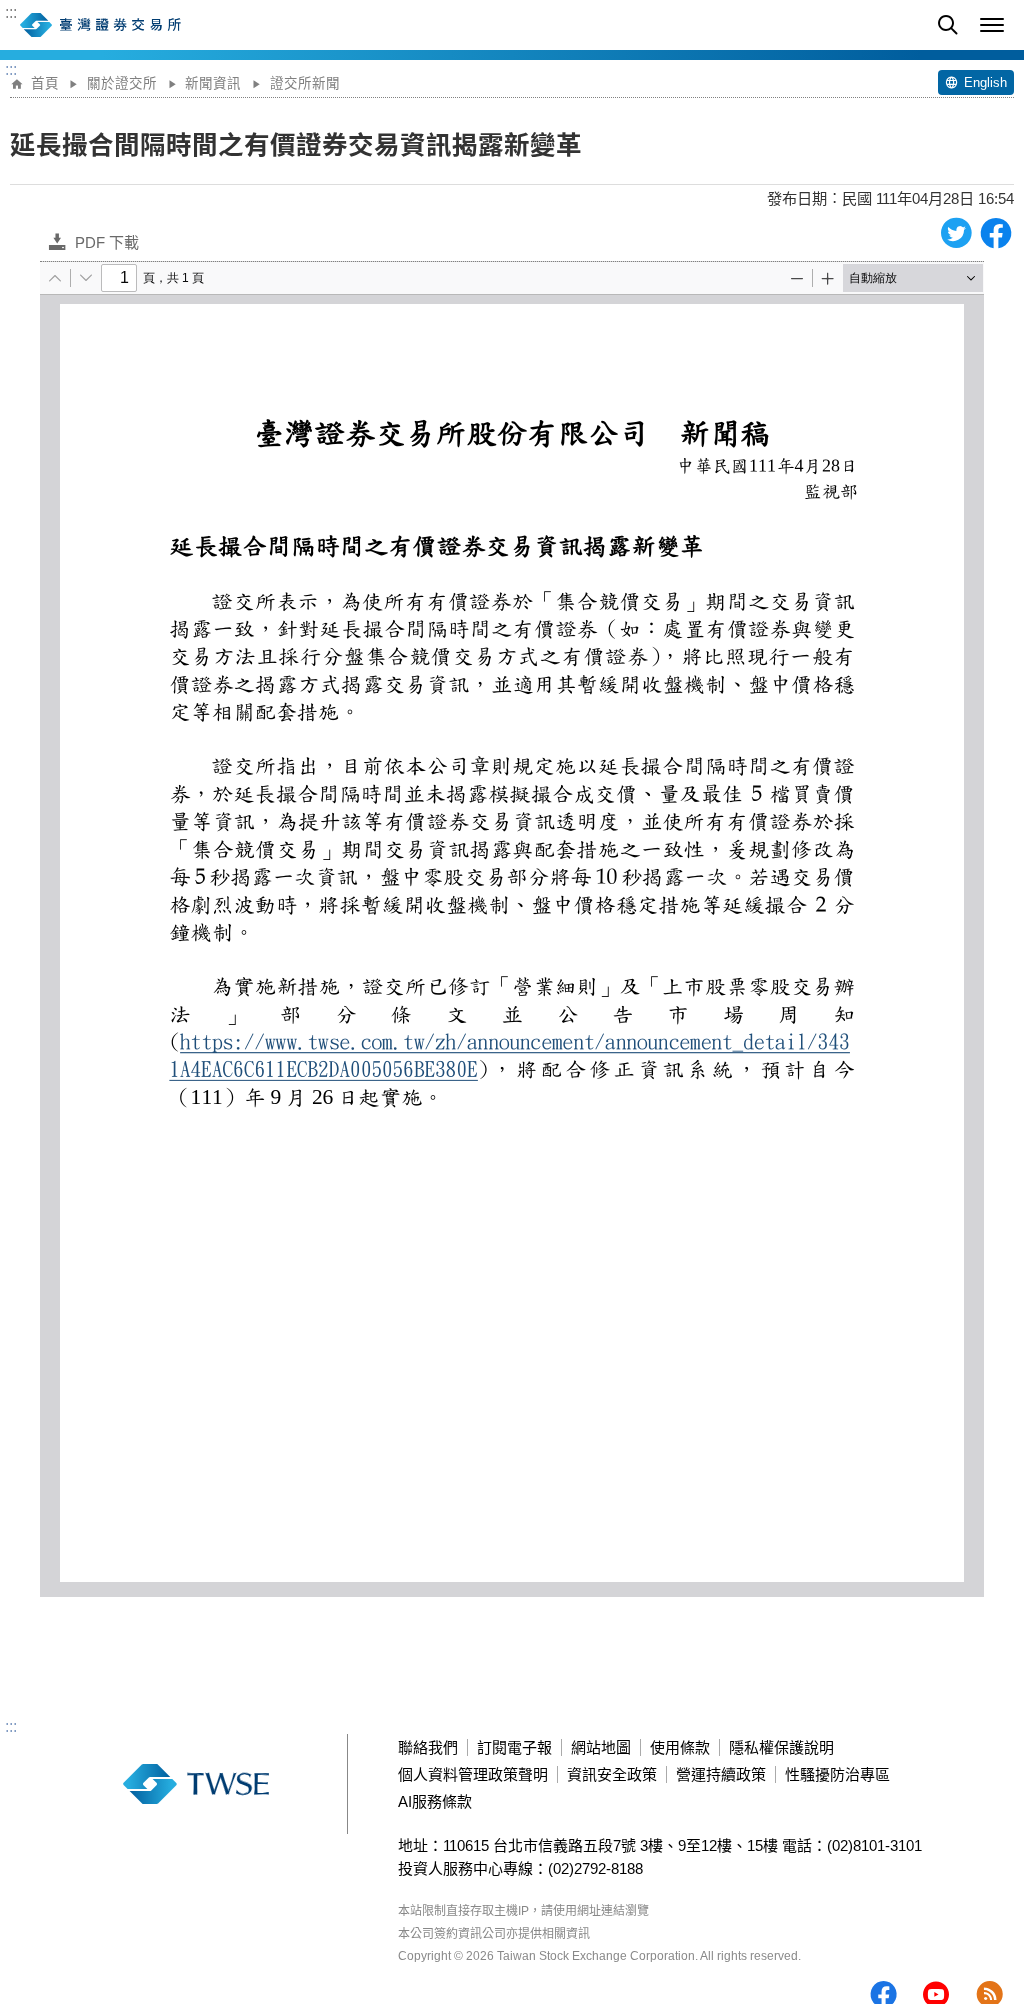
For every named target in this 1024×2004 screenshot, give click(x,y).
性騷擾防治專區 (837, 1774)
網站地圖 (601, 1747)
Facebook (996, 233)
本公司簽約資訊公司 (452, 1934)
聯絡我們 (428, 1747)
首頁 (45, 83)
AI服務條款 (435, 1801)
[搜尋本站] (948, 25)
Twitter (956, 233)
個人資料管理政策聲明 (473, 1774)
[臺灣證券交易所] (145, 25)
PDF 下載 (107, 242)
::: (11, 13)
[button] (992, 25)
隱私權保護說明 (781, 1747)
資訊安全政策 (612, 1774)
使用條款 (680, 1747)
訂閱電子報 (514, 1747)
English (985, 82)
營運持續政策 (721, 1774)
